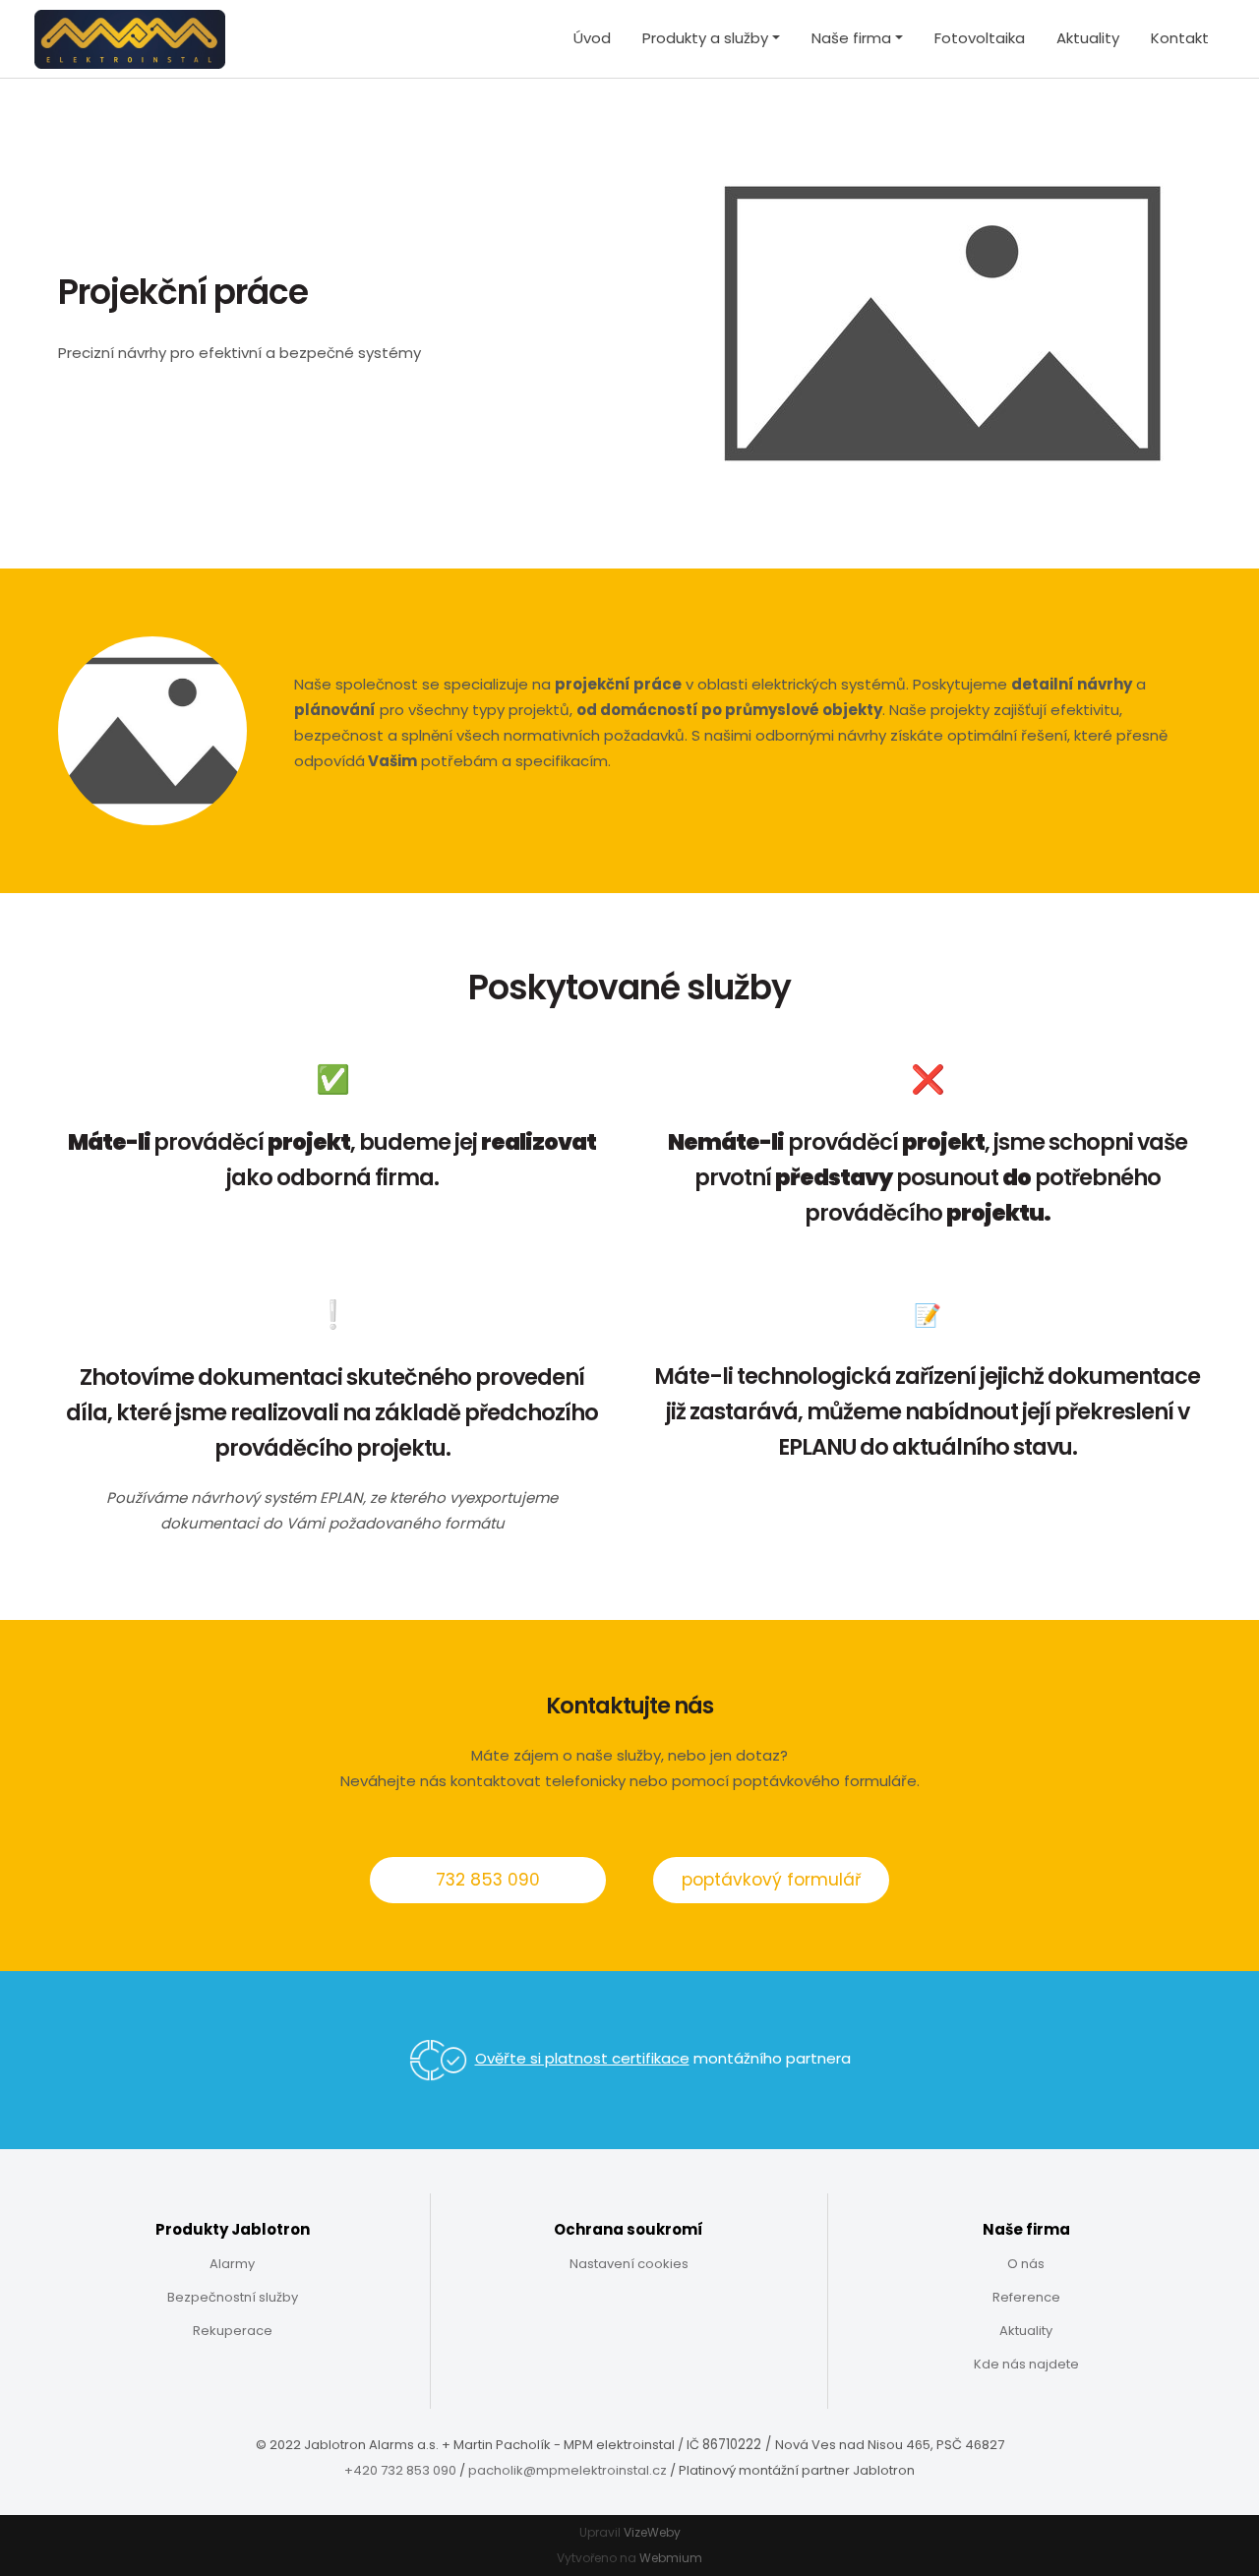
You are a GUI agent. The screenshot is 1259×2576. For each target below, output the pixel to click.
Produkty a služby (705, 38)
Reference (1026, 2297)
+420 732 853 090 (400, 2470)
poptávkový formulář (771, 1880)
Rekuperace (233, 2331)
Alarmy (232, 2264)
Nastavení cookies (629, 2264)
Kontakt (1180, 38)
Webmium (671, 2558)
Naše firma (851, 38)
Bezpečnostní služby (233, 2297)
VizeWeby (652, 2532)
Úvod (592, 38)
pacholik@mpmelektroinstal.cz (568, 2470)
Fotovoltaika (980, 38)
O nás (1026, 2264)
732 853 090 (488, 1880)
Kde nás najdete (1026, 2364)
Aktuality (1088, 38)
